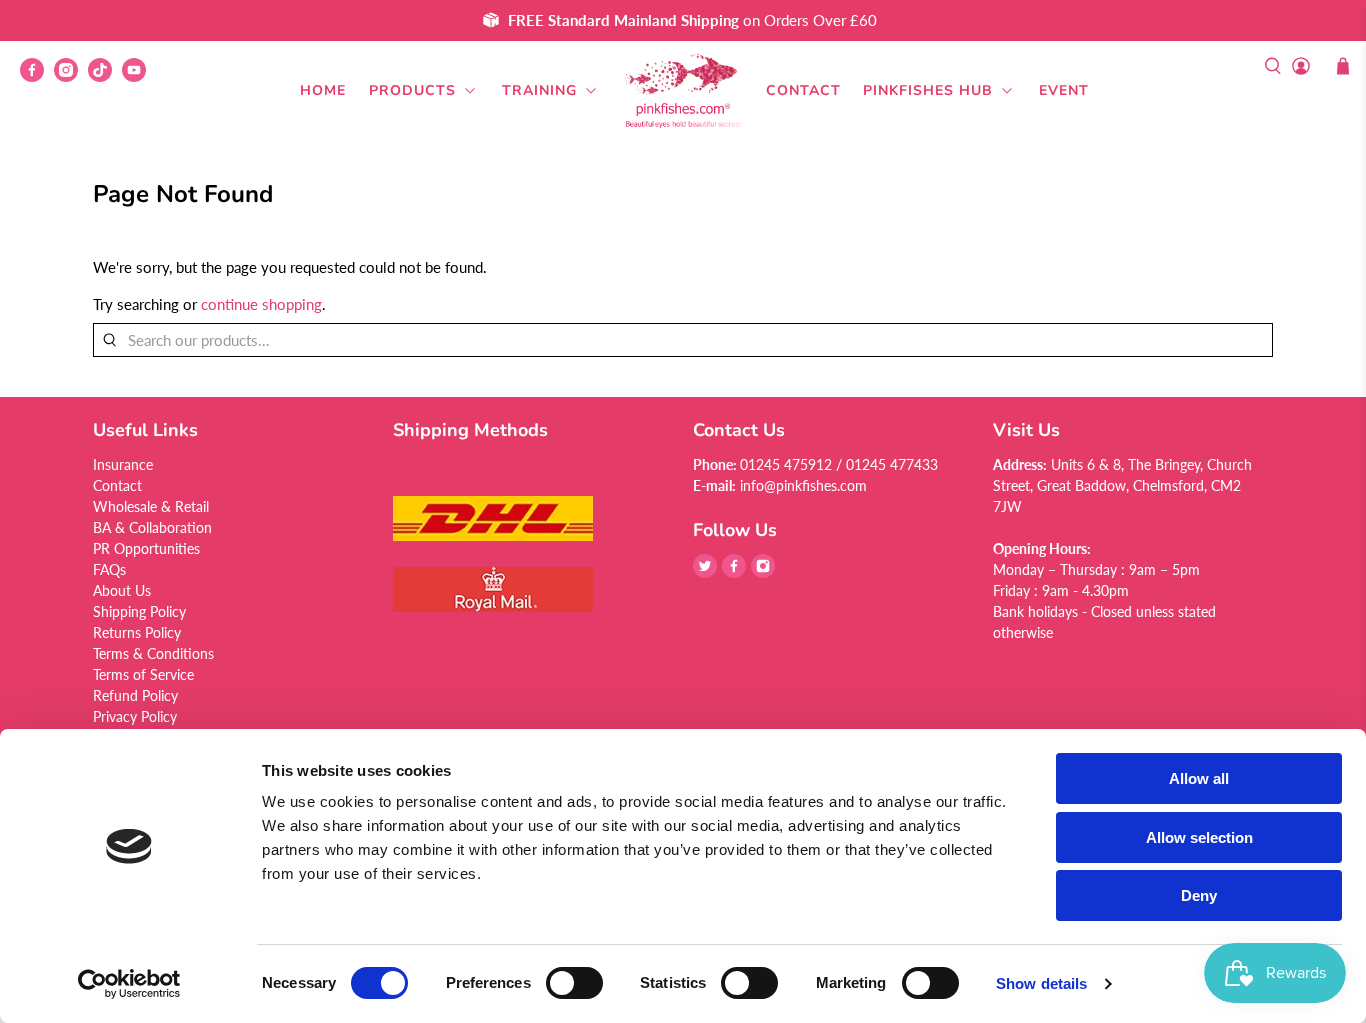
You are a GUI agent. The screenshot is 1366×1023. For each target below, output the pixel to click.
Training (539, 90)
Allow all (1199, 778)
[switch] (574, 983)
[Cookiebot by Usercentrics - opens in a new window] (129, 984)
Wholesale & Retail (151, 506)
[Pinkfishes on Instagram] (71, 76)
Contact (803, 90)
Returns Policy (137, 632)
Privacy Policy (135, 716)
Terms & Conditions (153, 653)
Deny (1199, 895)
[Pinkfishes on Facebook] (37, 76)
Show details (1041, 983)
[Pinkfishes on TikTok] (105, 76)
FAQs (109, 569)
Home (323, 90)
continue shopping (261, 304)
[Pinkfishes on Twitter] (705, 572)
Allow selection (1199, 837)
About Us (122, 590)
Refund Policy (135, 695)
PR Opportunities (146, 548)
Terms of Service (143, 674)
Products (412, 90)
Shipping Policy (139, 611)
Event (1064, 90)
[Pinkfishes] (683, 91)
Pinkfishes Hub (928, 90)
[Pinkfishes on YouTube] (139, 76)
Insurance (123, 464)
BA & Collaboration (152, 527)
